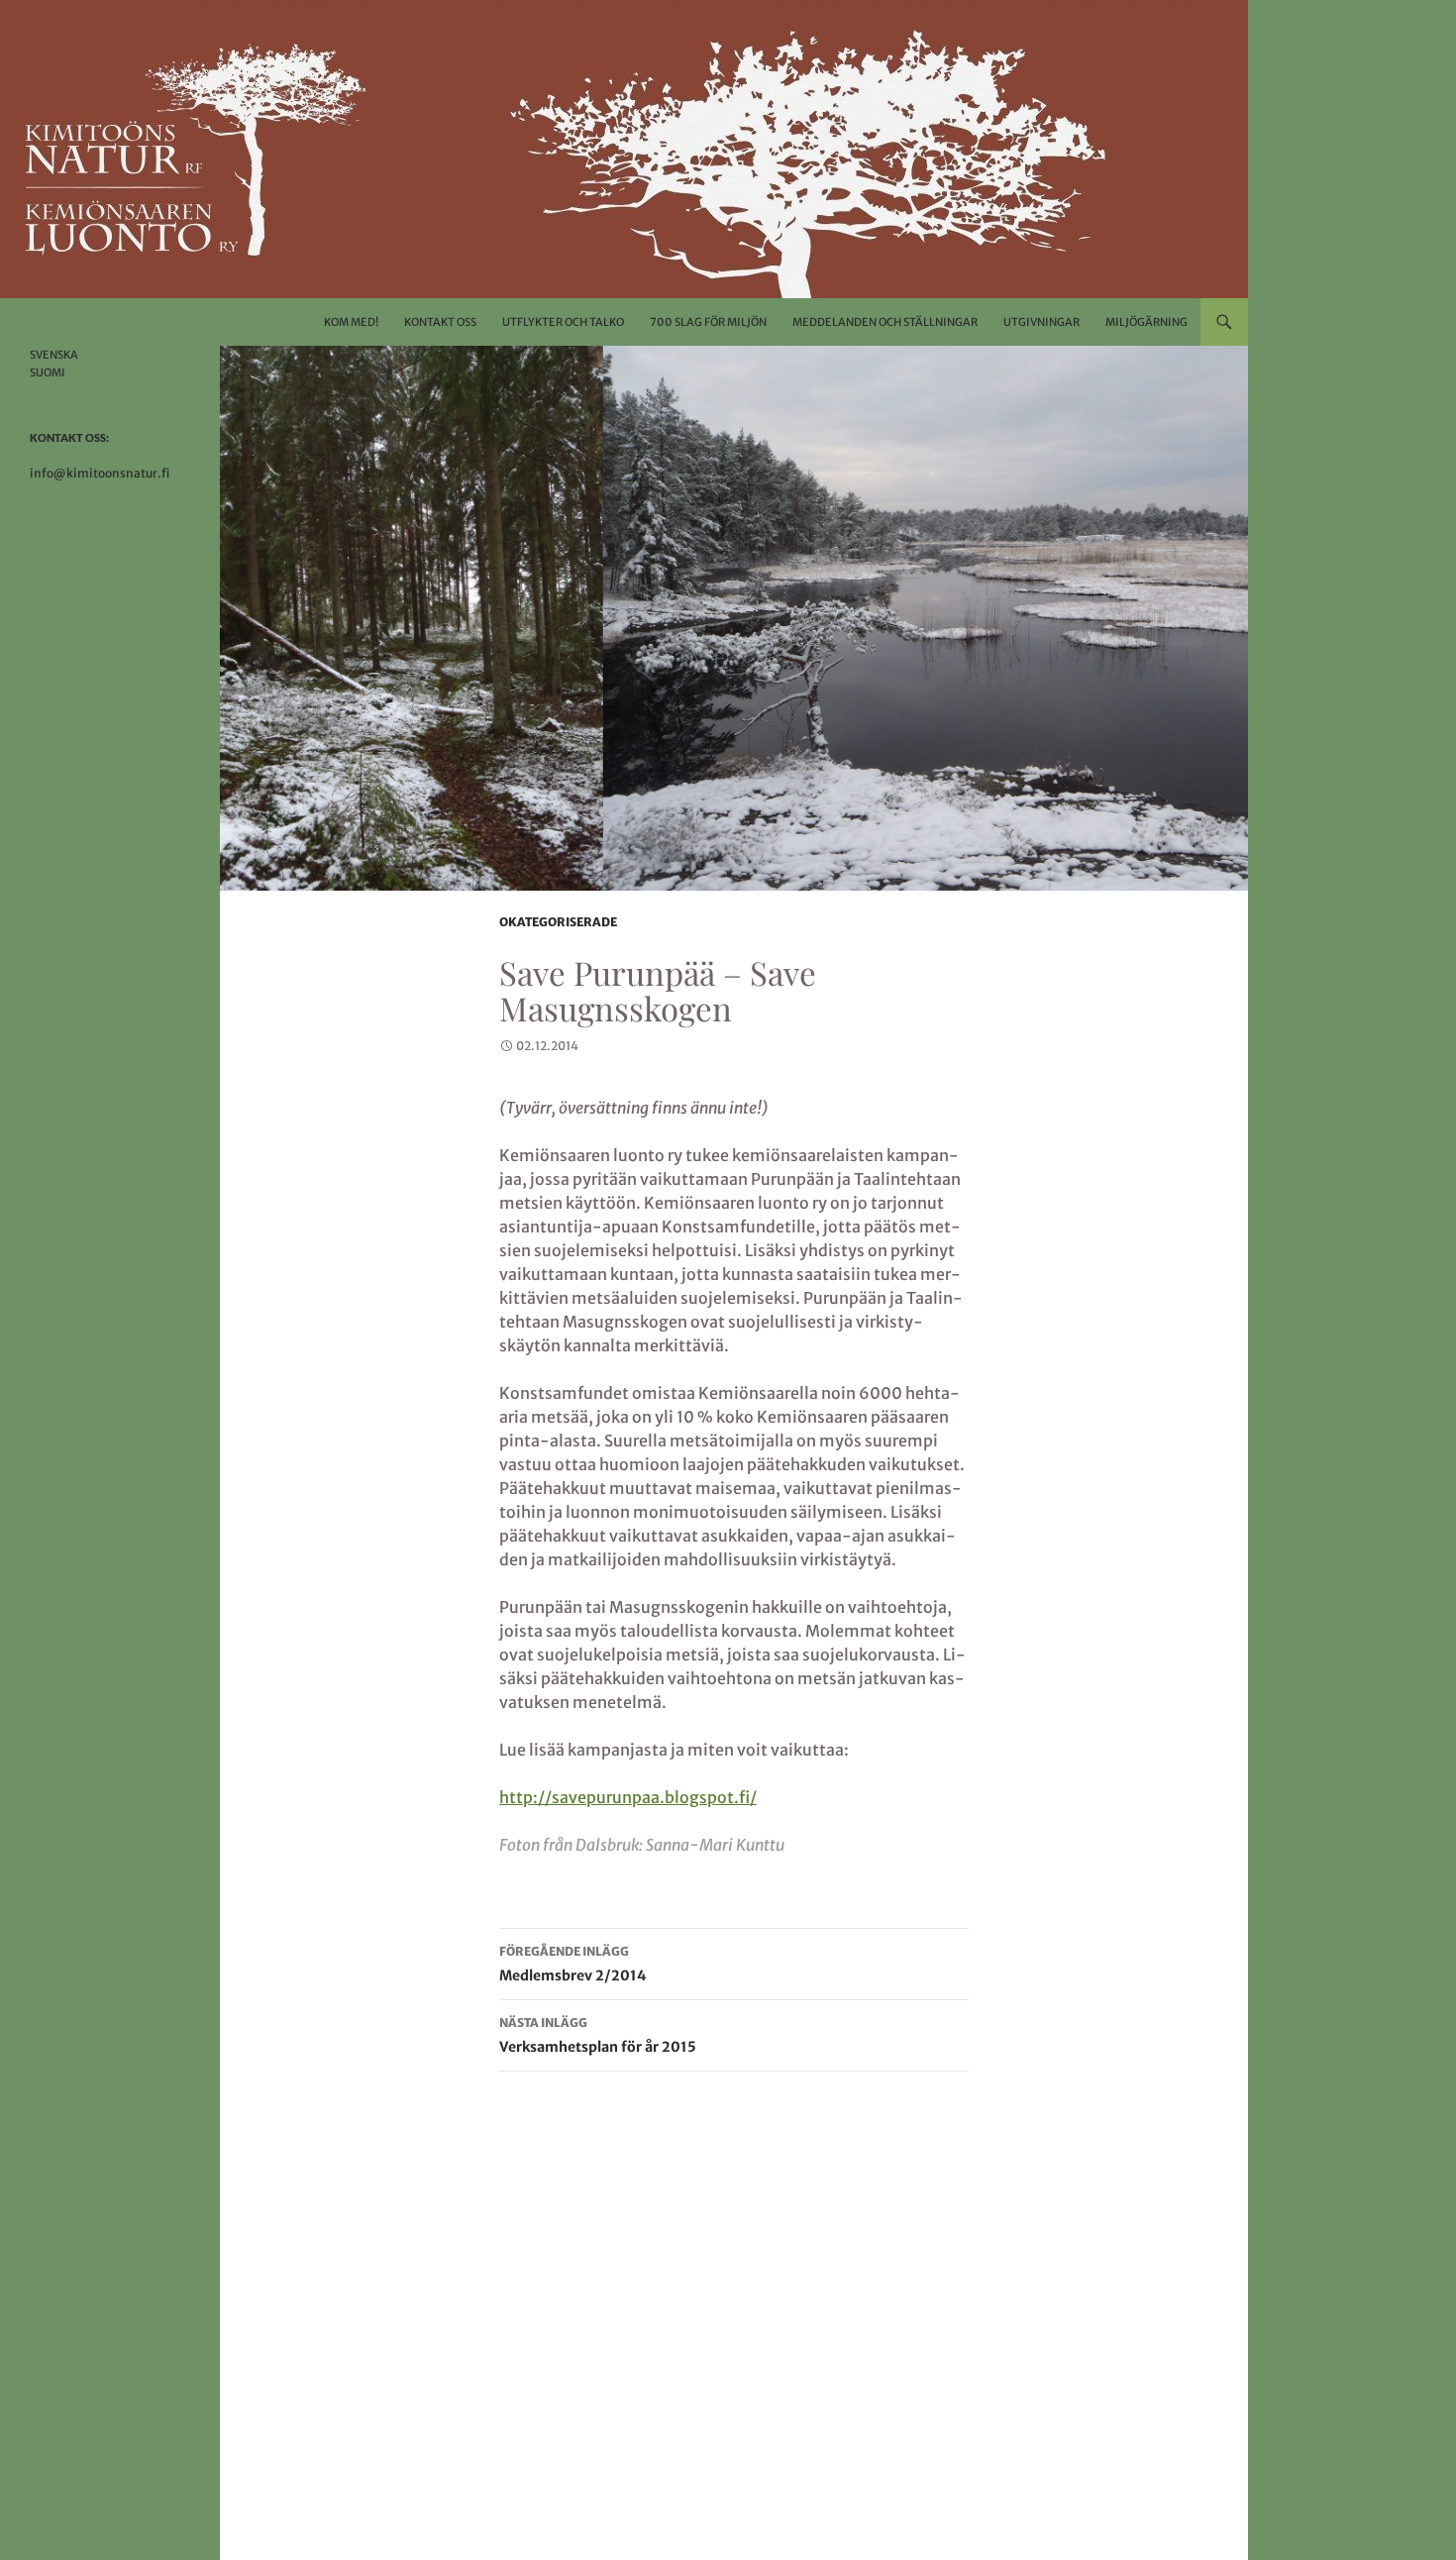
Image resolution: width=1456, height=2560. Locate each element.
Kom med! (351, 322)
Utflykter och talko (563, 322)
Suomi (48, 373)
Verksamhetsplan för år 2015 (598, 2035)
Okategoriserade (558, 922)
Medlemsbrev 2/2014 (573, 1964)
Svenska (54, 355)
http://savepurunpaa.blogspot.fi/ (628, 1797)
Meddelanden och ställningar (885, 322)
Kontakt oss (440, 322)
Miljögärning (1146, 322)
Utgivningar (1041, 322)
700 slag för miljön (708, 322)
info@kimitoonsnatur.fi (100, 473)
